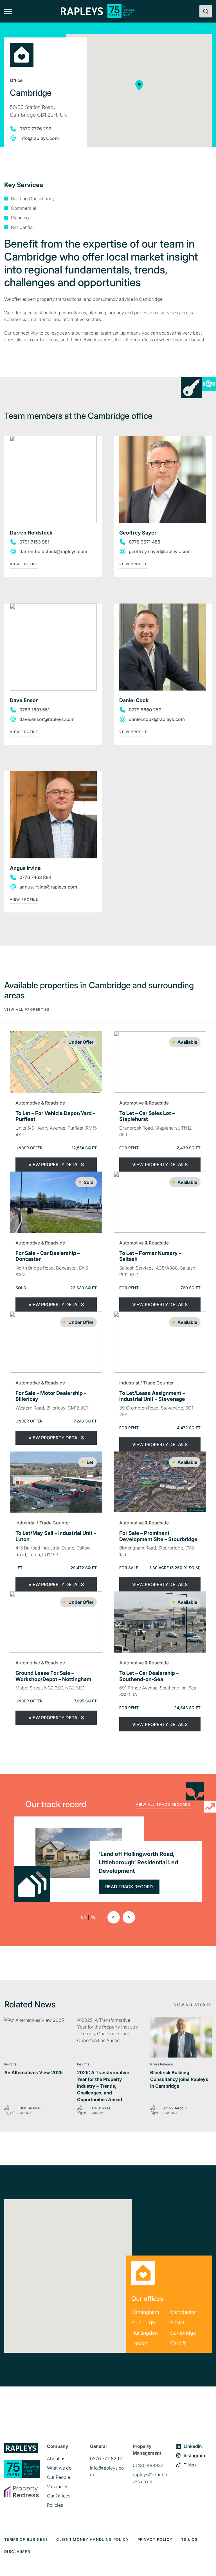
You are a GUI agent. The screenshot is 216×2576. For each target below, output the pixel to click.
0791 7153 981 (34, 542)
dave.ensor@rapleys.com (47, 719)
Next (129, 1917)
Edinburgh (143, 2322)
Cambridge (183, 2333)
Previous (114, 1917)
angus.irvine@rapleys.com (48, 887)
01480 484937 (148, 2465)
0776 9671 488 (145, 542)
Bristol (177, 2322)
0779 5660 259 (145, 710)
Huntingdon (145, 2333)
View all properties (27, 1009)
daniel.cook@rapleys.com (157, 719)
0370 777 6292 (106, 2459)
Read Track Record (129, 1887)
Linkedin (193, 2446)
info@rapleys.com (39, 138)
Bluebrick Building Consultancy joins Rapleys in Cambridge (179, 2079)
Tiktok (190, 2465)
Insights (10, 2064)
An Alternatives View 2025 (33, 2072)
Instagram (194, 2455)
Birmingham (145, 2312)
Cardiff (178, 2343)
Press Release (161, 2064)
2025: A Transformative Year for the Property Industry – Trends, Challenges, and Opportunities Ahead (103, 2086)
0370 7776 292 (35, 129)
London (140, 2343)
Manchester (184, 2312)
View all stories (193, 2005)
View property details (56, 1165)
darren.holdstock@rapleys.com (53, 551)
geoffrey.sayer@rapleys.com (160, 551)
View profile (24, 564)
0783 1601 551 (35, 710)
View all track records (163, 1804)
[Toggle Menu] (8, 11)
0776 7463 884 (35, 877)
